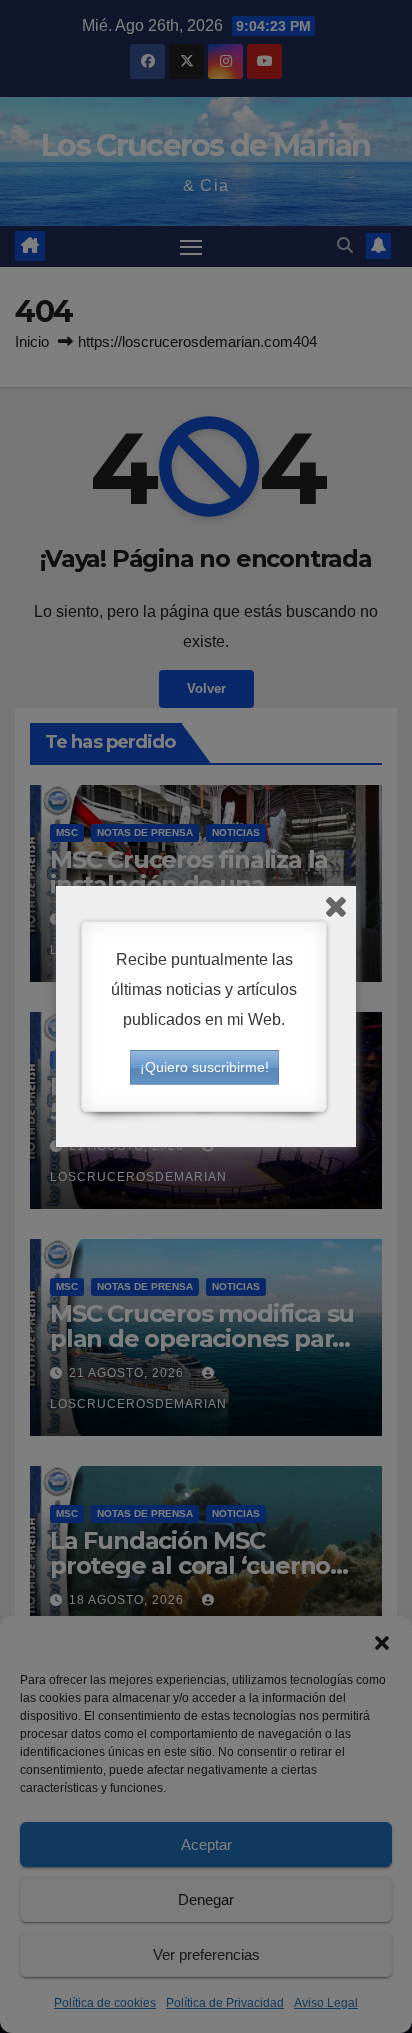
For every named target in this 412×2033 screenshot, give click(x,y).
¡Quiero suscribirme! (204, 1067)
